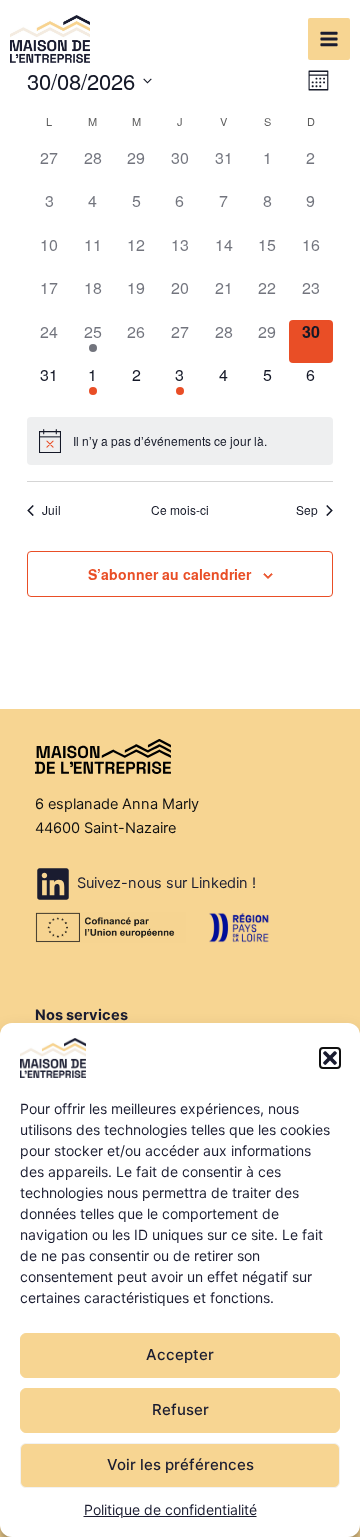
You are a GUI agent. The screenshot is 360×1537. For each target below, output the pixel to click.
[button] (330, 1058)
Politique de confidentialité (170, 1509)
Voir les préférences (180, 1464)
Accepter (180, 1354)
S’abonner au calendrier (169, 574)
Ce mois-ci (180, 510)
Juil (51, 510)
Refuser (180, 1409)
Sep (307, 510)
